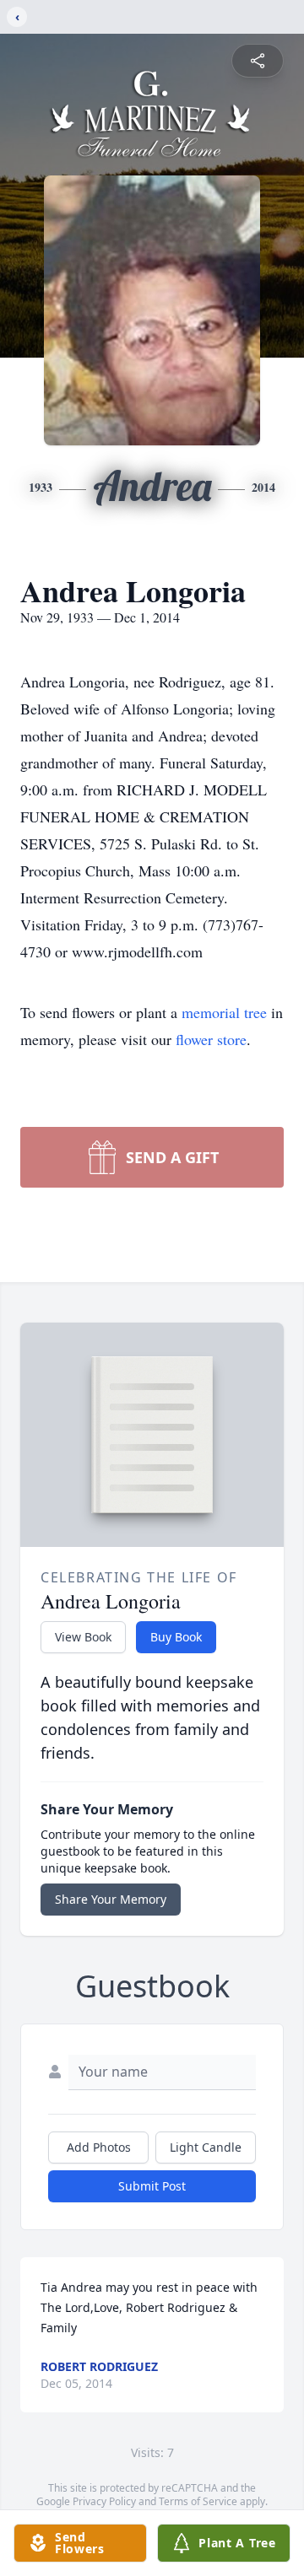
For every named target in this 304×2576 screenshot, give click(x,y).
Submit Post (152, 2186)
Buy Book (176, 1637)
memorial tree (224, 1012)
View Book (83, 1637)
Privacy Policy (104, 2501)
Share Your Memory (111, 1899)
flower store (211, 1039)
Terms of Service (198, 2501)
